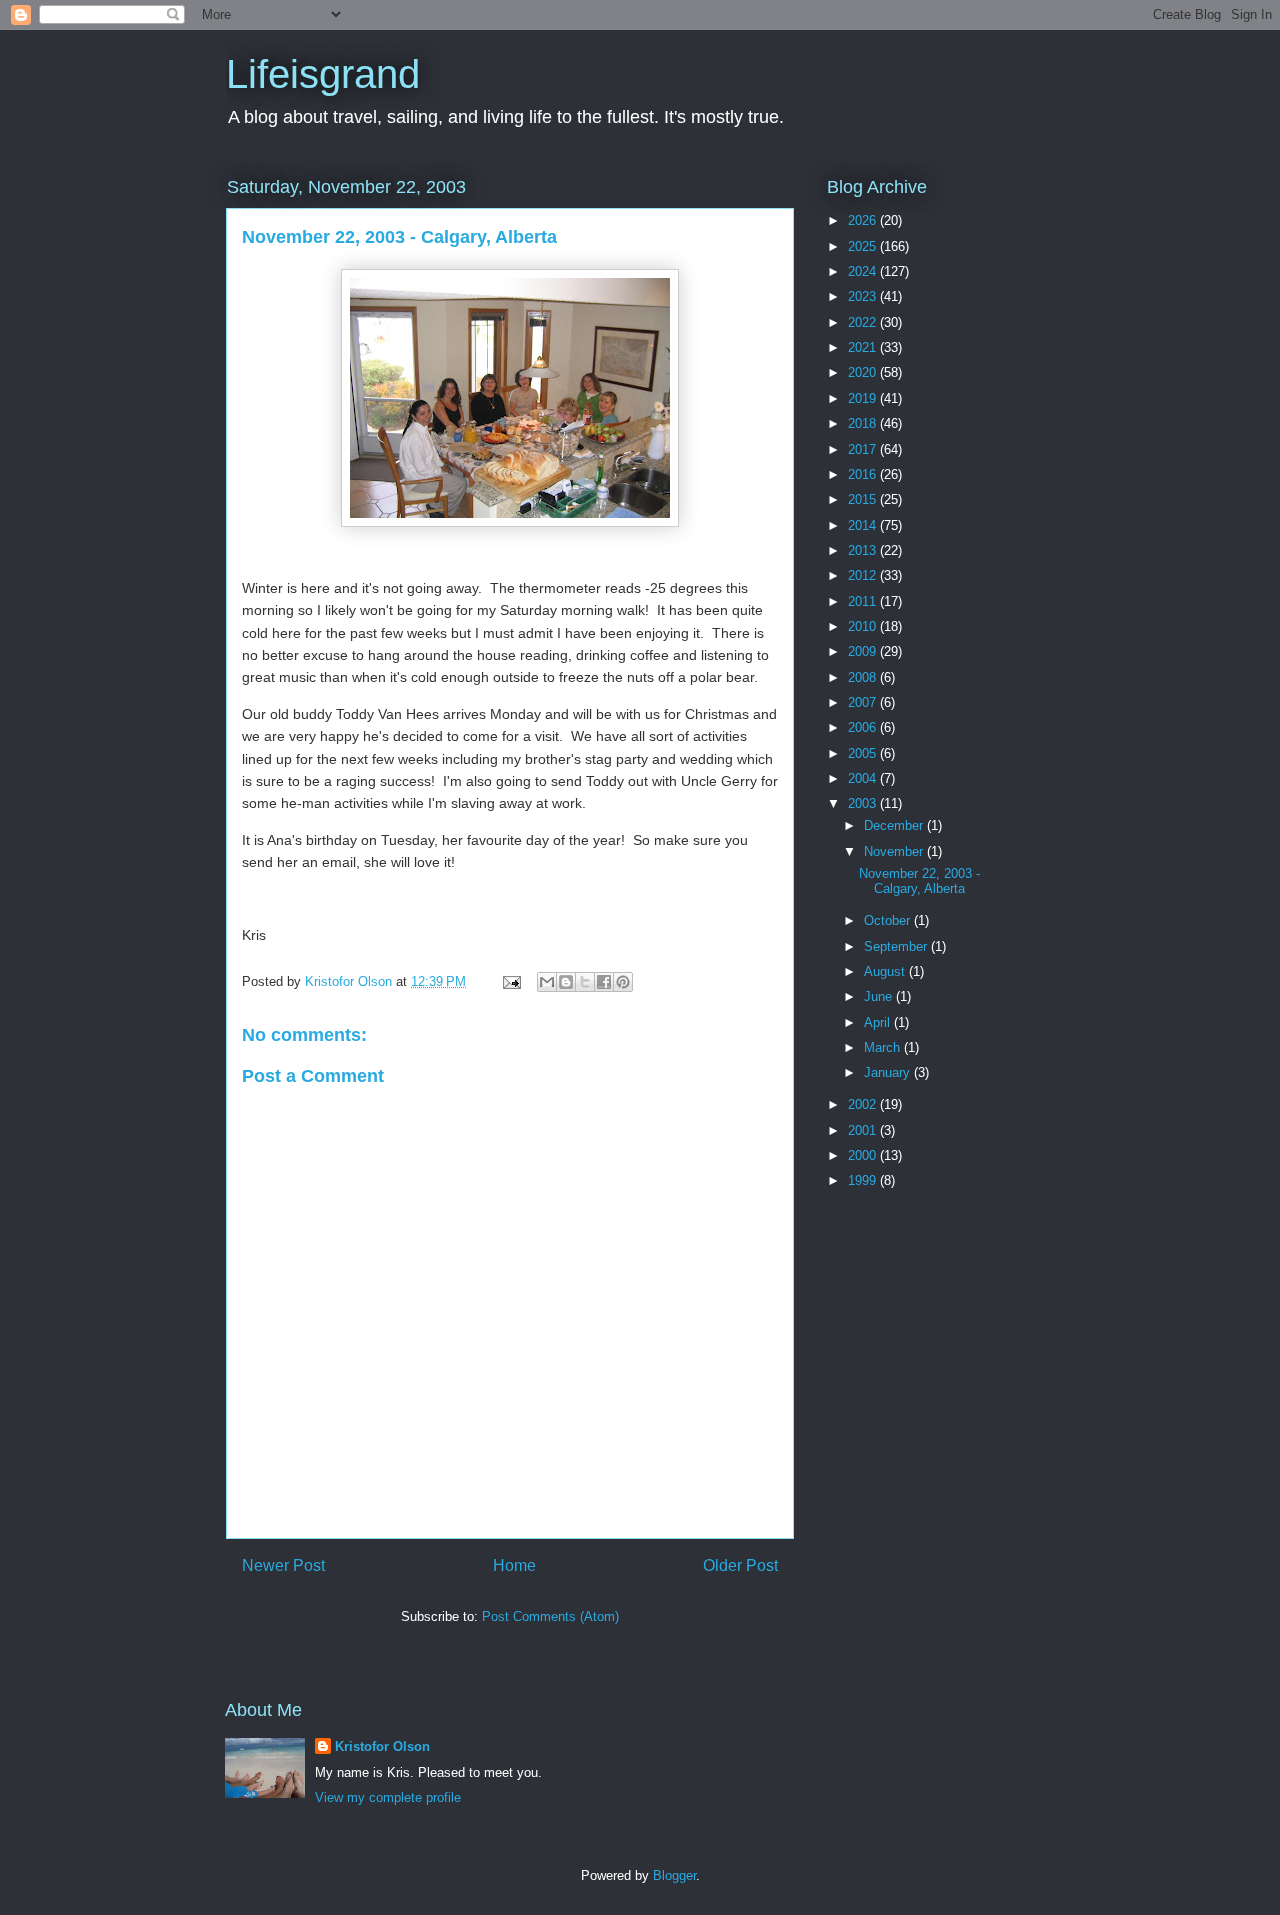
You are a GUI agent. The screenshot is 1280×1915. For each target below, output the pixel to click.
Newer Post (283, 1565)
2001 (864, 1130)
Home (514, 1565)
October (889, 920)
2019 (864, 398)
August (886, 971)
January (889, 1072)
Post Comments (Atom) (550, 1616)
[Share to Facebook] (604, 982)
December (895, 825)
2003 (864, 803)
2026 (864, 220)
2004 (864, 778)
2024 (864, 271)
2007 (864, 702)
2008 (864, 677)
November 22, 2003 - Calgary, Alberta (919, 881)
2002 (864, 1104)
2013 (864, 550)
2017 (864, 449)
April (879, 1022)
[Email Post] (510, 981)
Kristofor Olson (382, 1746)
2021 (864, 347)
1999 (864, 1180)
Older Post (740, 1565)
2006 (864, 727)
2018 (864, 423)
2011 (864, 601)
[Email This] (547, 982)
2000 (864, 1155)
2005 (864, 753)
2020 (864, 372)
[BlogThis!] (566, 982)
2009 (864, 651)
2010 (864, 626)
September (897, 946)
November (895, 851)
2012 (864, 575)
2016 (864, 474)
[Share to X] (585, 982)
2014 (864, 525)
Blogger (674, 1875)
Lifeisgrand (323, 74)
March (884, 1047)
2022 (864, 322)
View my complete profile (388, 1797)
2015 (864, 499)
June (880, 996)
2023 (864, 296)
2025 (864, 246)
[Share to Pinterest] (623, 982)
